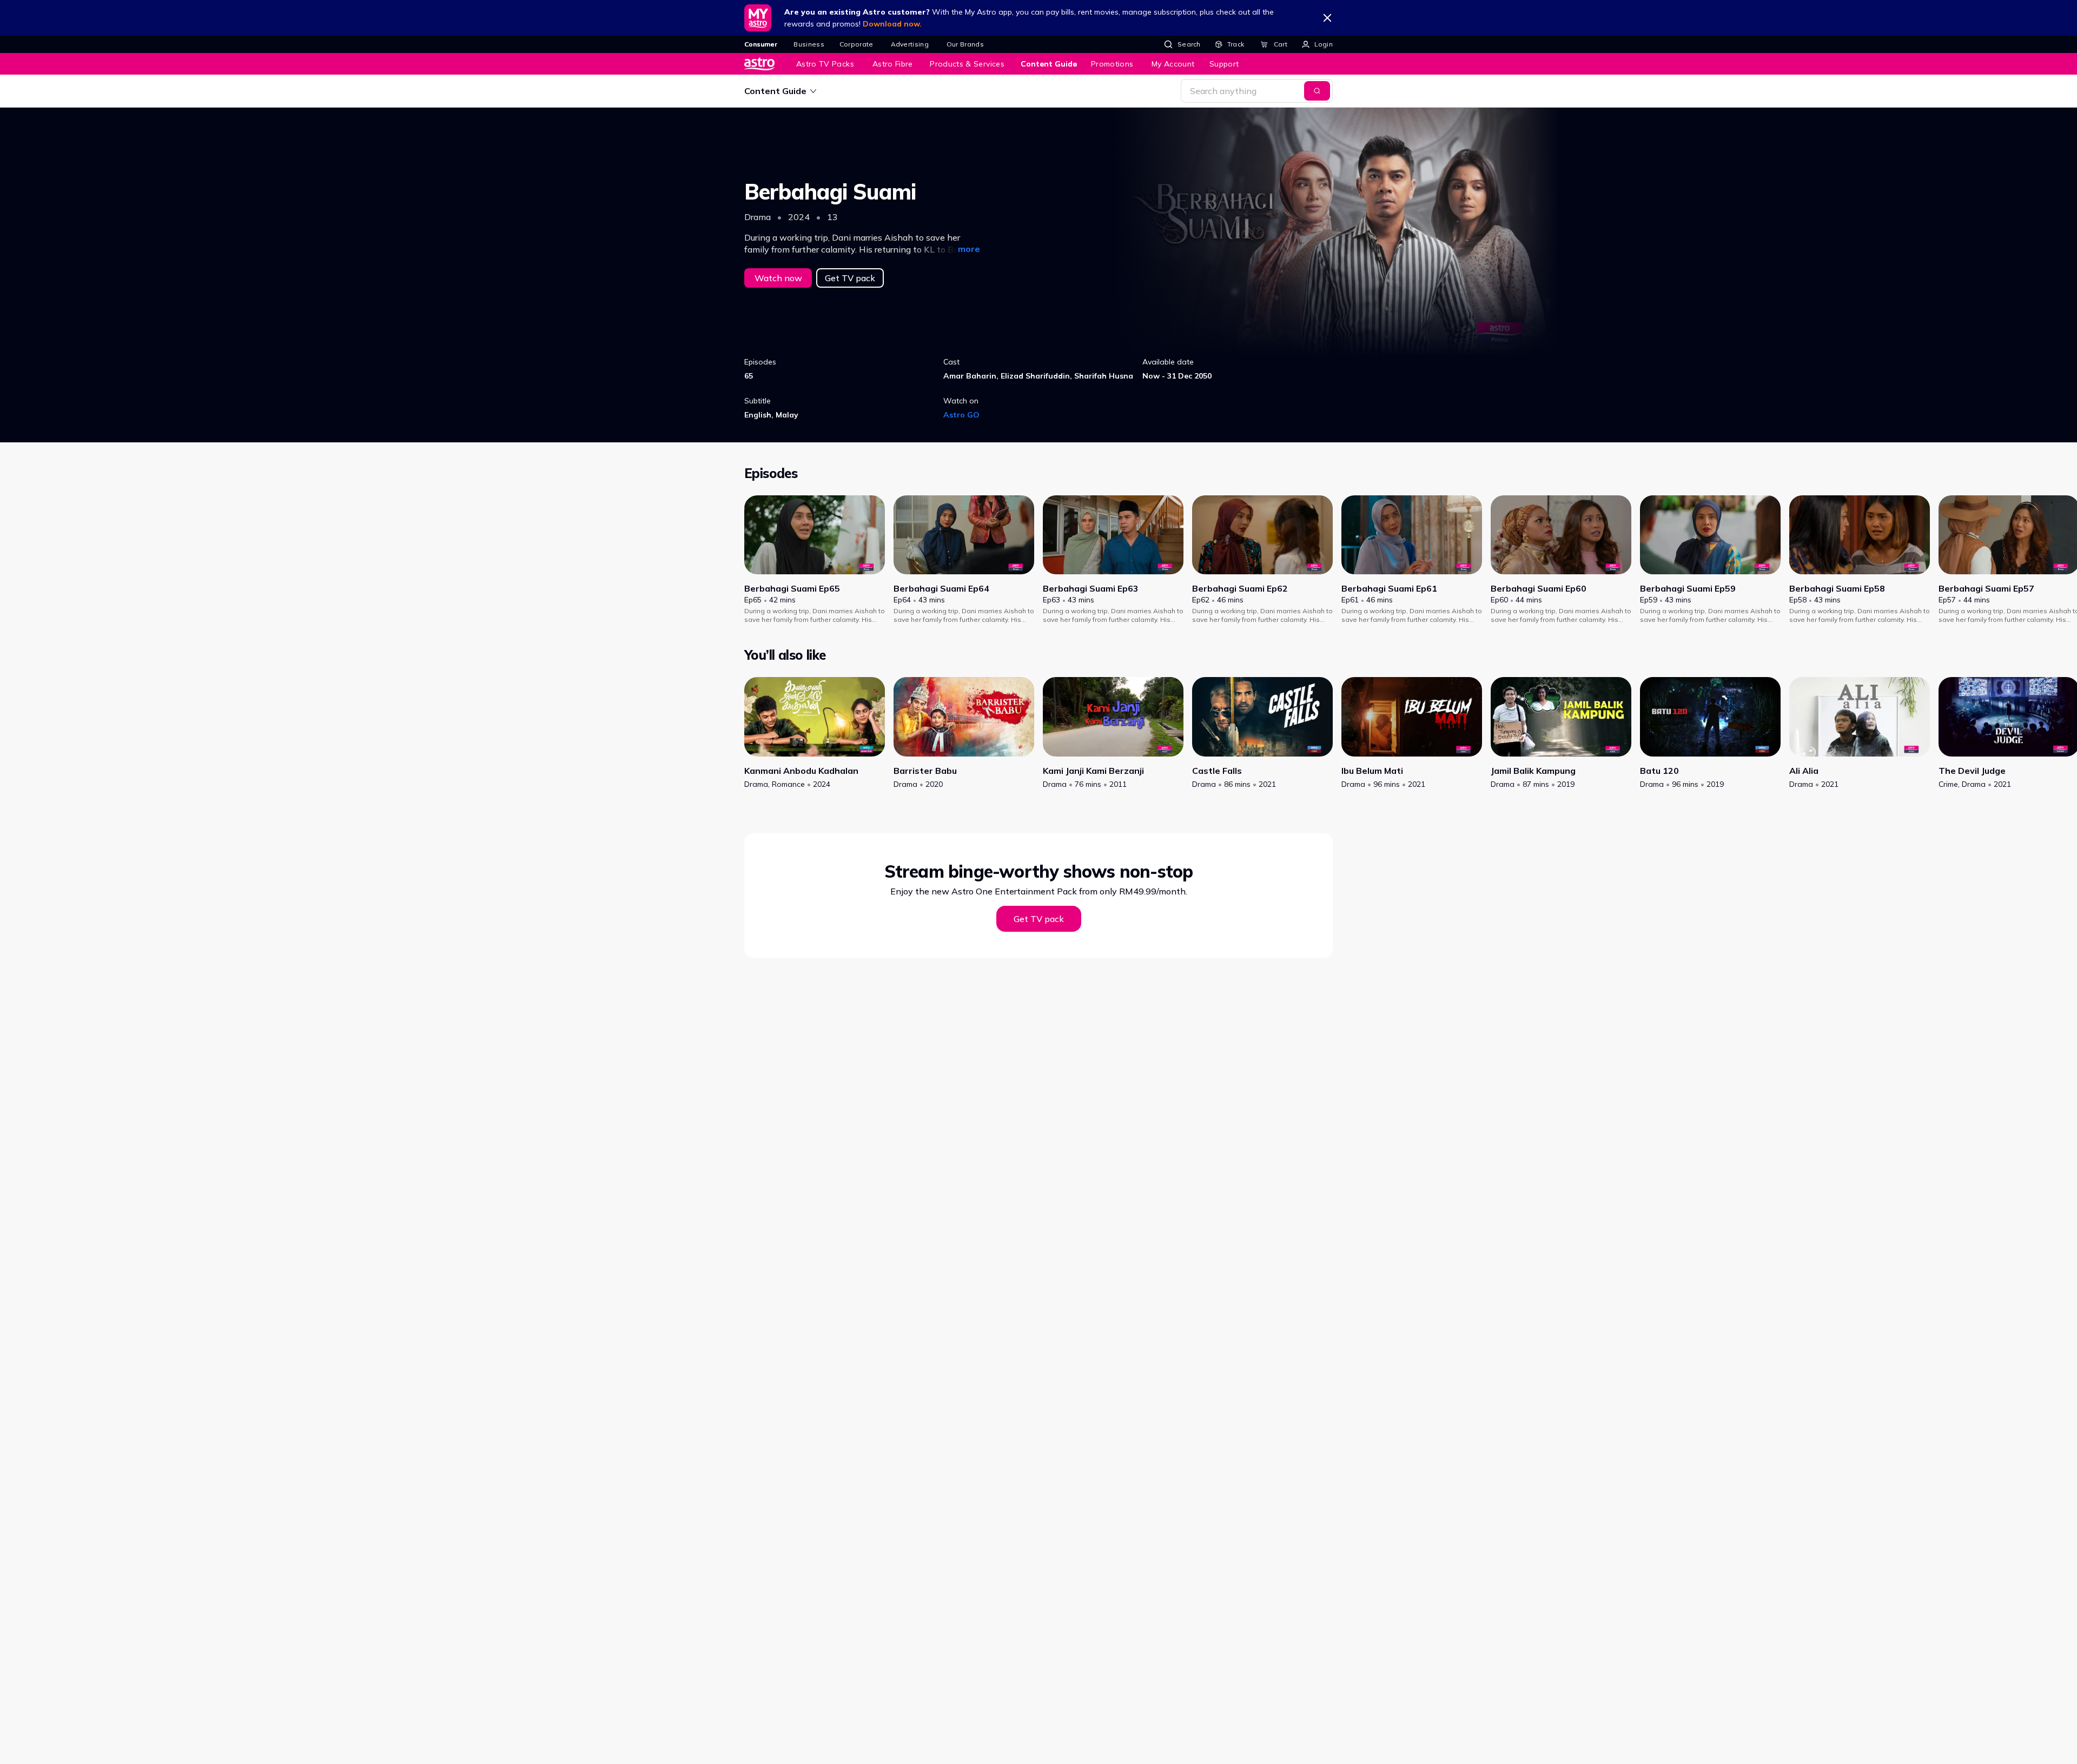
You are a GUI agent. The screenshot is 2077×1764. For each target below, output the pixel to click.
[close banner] (1327, 18)
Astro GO (961, 415)
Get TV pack (850, 278)
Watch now (778, 278)
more (969, 249)
